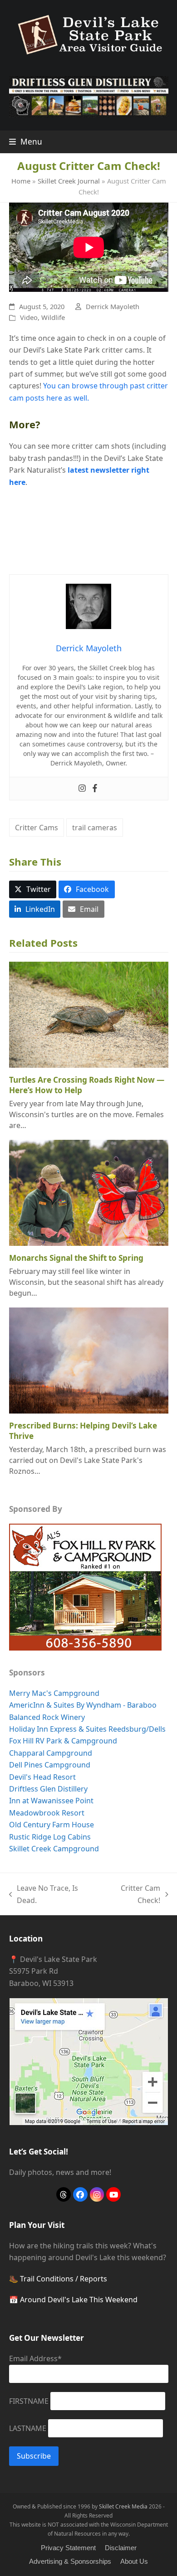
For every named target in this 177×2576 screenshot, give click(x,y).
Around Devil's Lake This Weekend (79, 2300)
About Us (134, 2561)
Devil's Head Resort (42, 1777)
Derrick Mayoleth (113, 306)
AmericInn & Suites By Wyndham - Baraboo (83, 1705)
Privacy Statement (68, 2548)
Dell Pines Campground (50, 1765)
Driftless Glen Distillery (48, 1789)
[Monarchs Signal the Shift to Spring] (89, 1192)
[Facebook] (95, 789)
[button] (26, 142)
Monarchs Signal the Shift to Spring (76, 1258)
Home (21, 181)
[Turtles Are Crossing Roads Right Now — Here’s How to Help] (89, 1014)
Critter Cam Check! (131, 1895)
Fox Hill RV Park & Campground (63, 1741)
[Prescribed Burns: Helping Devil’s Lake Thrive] (89, 1360)
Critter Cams (37, 828)
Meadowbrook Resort (47, 1813)
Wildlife (53, 317)
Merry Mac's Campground (54, 1693)
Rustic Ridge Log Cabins (50, 1837)
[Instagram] (82, 789)
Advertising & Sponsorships (70, 2561)
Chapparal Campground (51, 1753)
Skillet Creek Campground (54, 1849)
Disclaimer (121, 2548)
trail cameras (95, 828)
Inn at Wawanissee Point (51, 1801)
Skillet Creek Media (123, 2506)
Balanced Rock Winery (47, 1717)
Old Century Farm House (52, 1825)
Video (29, 317)
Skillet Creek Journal (69, 181)
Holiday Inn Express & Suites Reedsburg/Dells (87, 1729)
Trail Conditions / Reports (64, 2279)
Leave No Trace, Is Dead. (44, 1895)
